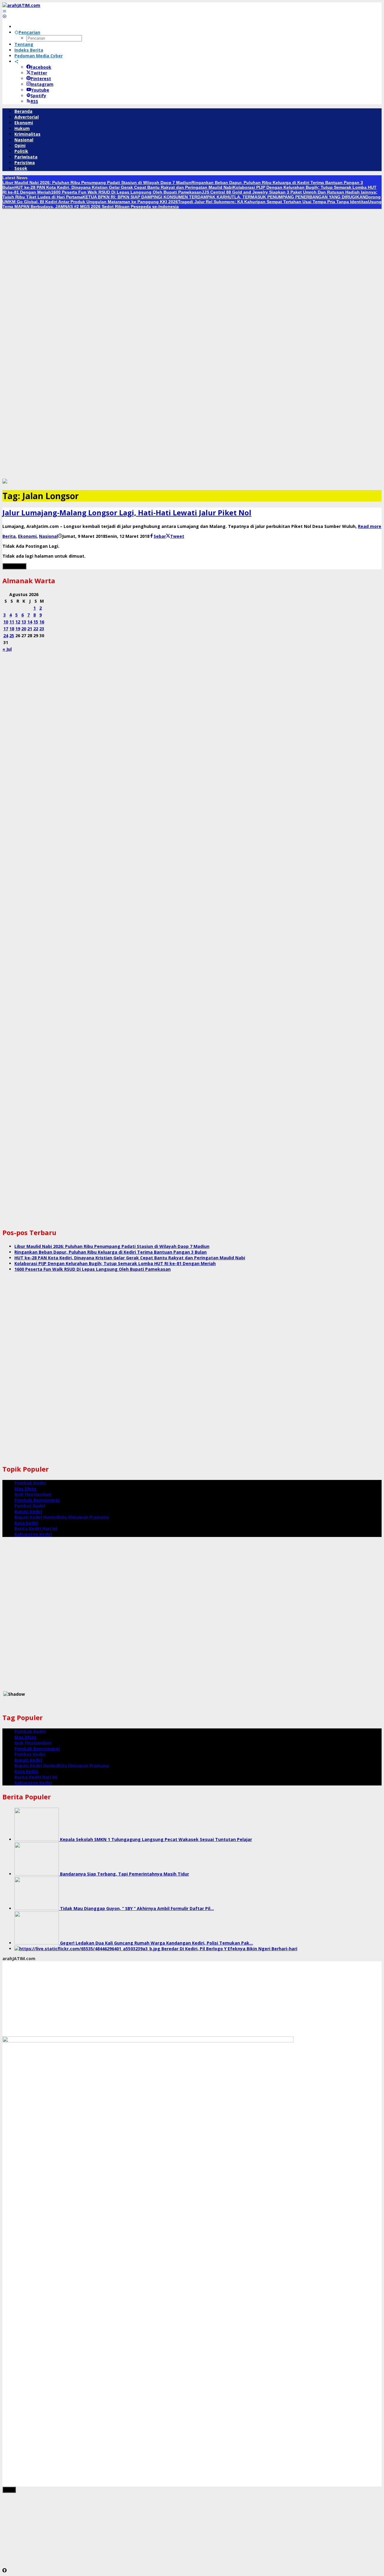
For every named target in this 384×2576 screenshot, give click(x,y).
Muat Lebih (14, 566)
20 (24, 629)
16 (42, 622)
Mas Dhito (25, 1488)
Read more (370, 526)
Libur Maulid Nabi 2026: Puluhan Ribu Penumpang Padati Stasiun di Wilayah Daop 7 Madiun (97, 182)
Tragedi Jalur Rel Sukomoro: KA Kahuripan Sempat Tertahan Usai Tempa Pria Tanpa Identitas (273, 202)
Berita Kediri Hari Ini (36, 1528)
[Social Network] (16, 61)
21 (30, 629)
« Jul (7, 649)
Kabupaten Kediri (33, 1534)
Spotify (38, 96)
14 (30, 622)
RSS (34, 101)
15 (36, 622)
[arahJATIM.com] (21, 5)
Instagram (42, 84)
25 (12, 636)
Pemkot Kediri (30, 1506)
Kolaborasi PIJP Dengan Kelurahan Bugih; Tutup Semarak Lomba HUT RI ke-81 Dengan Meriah (115, 1263)
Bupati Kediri (28, 1511)
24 (6, 636)
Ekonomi (27, 536)
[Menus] (4, 11)
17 (6, 629)
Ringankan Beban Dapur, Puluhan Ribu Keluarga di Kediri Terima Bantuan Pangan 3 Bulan (111, 1252)
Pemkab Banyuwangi (37, 1500)
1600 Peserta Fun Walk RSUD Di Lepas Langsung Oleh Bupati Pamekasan (126, 192)
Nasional (48, 536)
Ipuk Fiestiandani (33, 1494)
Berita (9, 536)
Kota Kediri (26, 1523)
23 (42, 629)
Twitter (39, 73)
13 (24, 622)
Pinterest (41, 78)
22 (36, 629)
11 (12, 622)
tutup (9, 2490)
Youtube (40, 90)
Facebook (41, 67)
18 (12, 629)
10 (6, 622)
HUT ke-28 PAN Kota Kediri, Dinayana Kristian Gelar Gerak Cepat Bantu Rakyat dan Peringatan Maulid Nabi (124, 187)
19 (18, 629)
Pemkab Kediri (30, 1483)
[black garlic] (5, 482)
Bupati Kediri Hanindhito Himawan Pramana (62, 1517)
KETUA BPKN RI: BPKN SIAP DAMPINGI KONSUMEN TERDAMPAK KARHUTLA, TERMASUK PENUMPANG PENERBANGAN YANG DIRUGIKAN (224, 197)
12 (18, 622)
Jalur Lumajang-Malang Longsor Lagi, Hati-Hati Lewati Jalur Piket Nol (127, 512)
